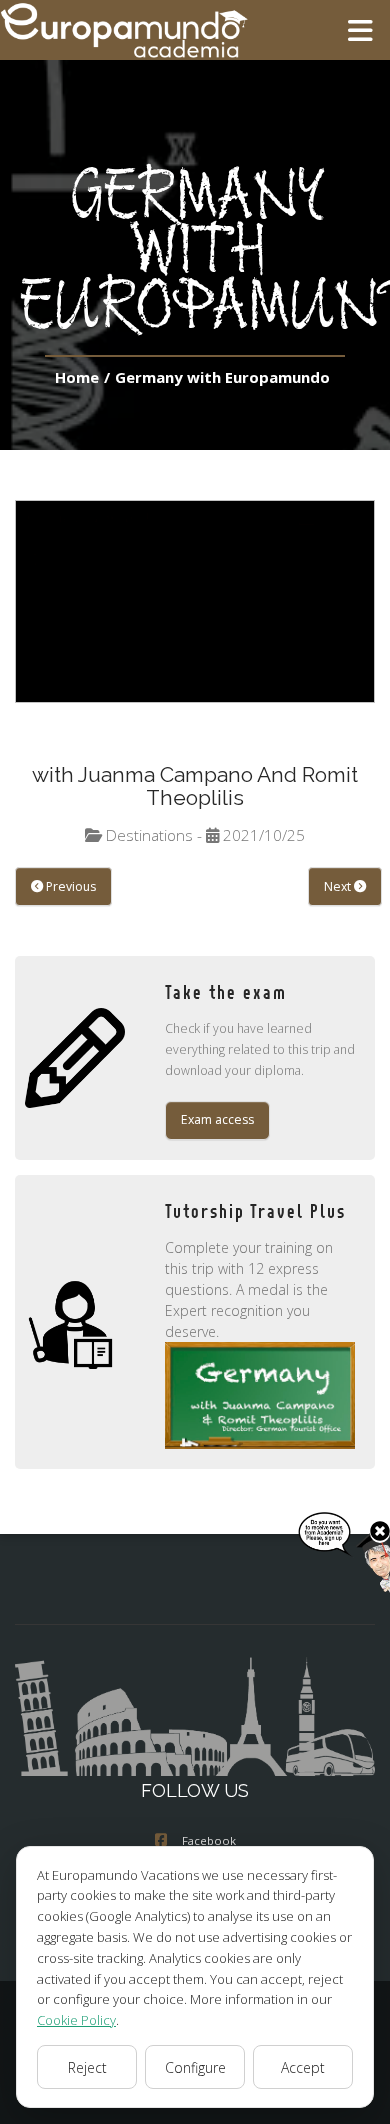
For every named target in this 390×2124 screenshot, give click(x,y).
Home (77, 377)
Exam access (217, 1119)
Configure (195, 2067)
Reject (87, 2067)
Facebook (209, 1840)
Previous (69, 886)
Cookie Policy (76, 2020)
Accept (303, 2067)
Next (339, 886)
